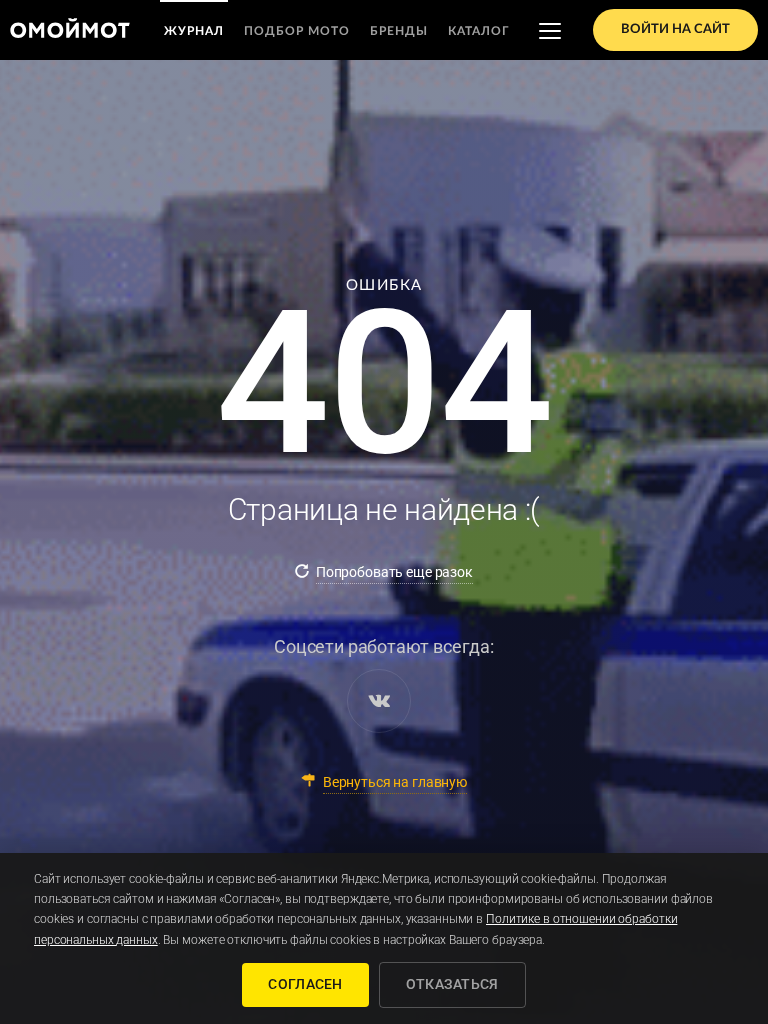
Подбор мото (297, 31)
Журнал (194, 31)
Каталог (479, 31)
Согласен (305, 984)
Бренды (399, 31)
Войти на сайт (675, 29)
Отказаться (452, 984)
